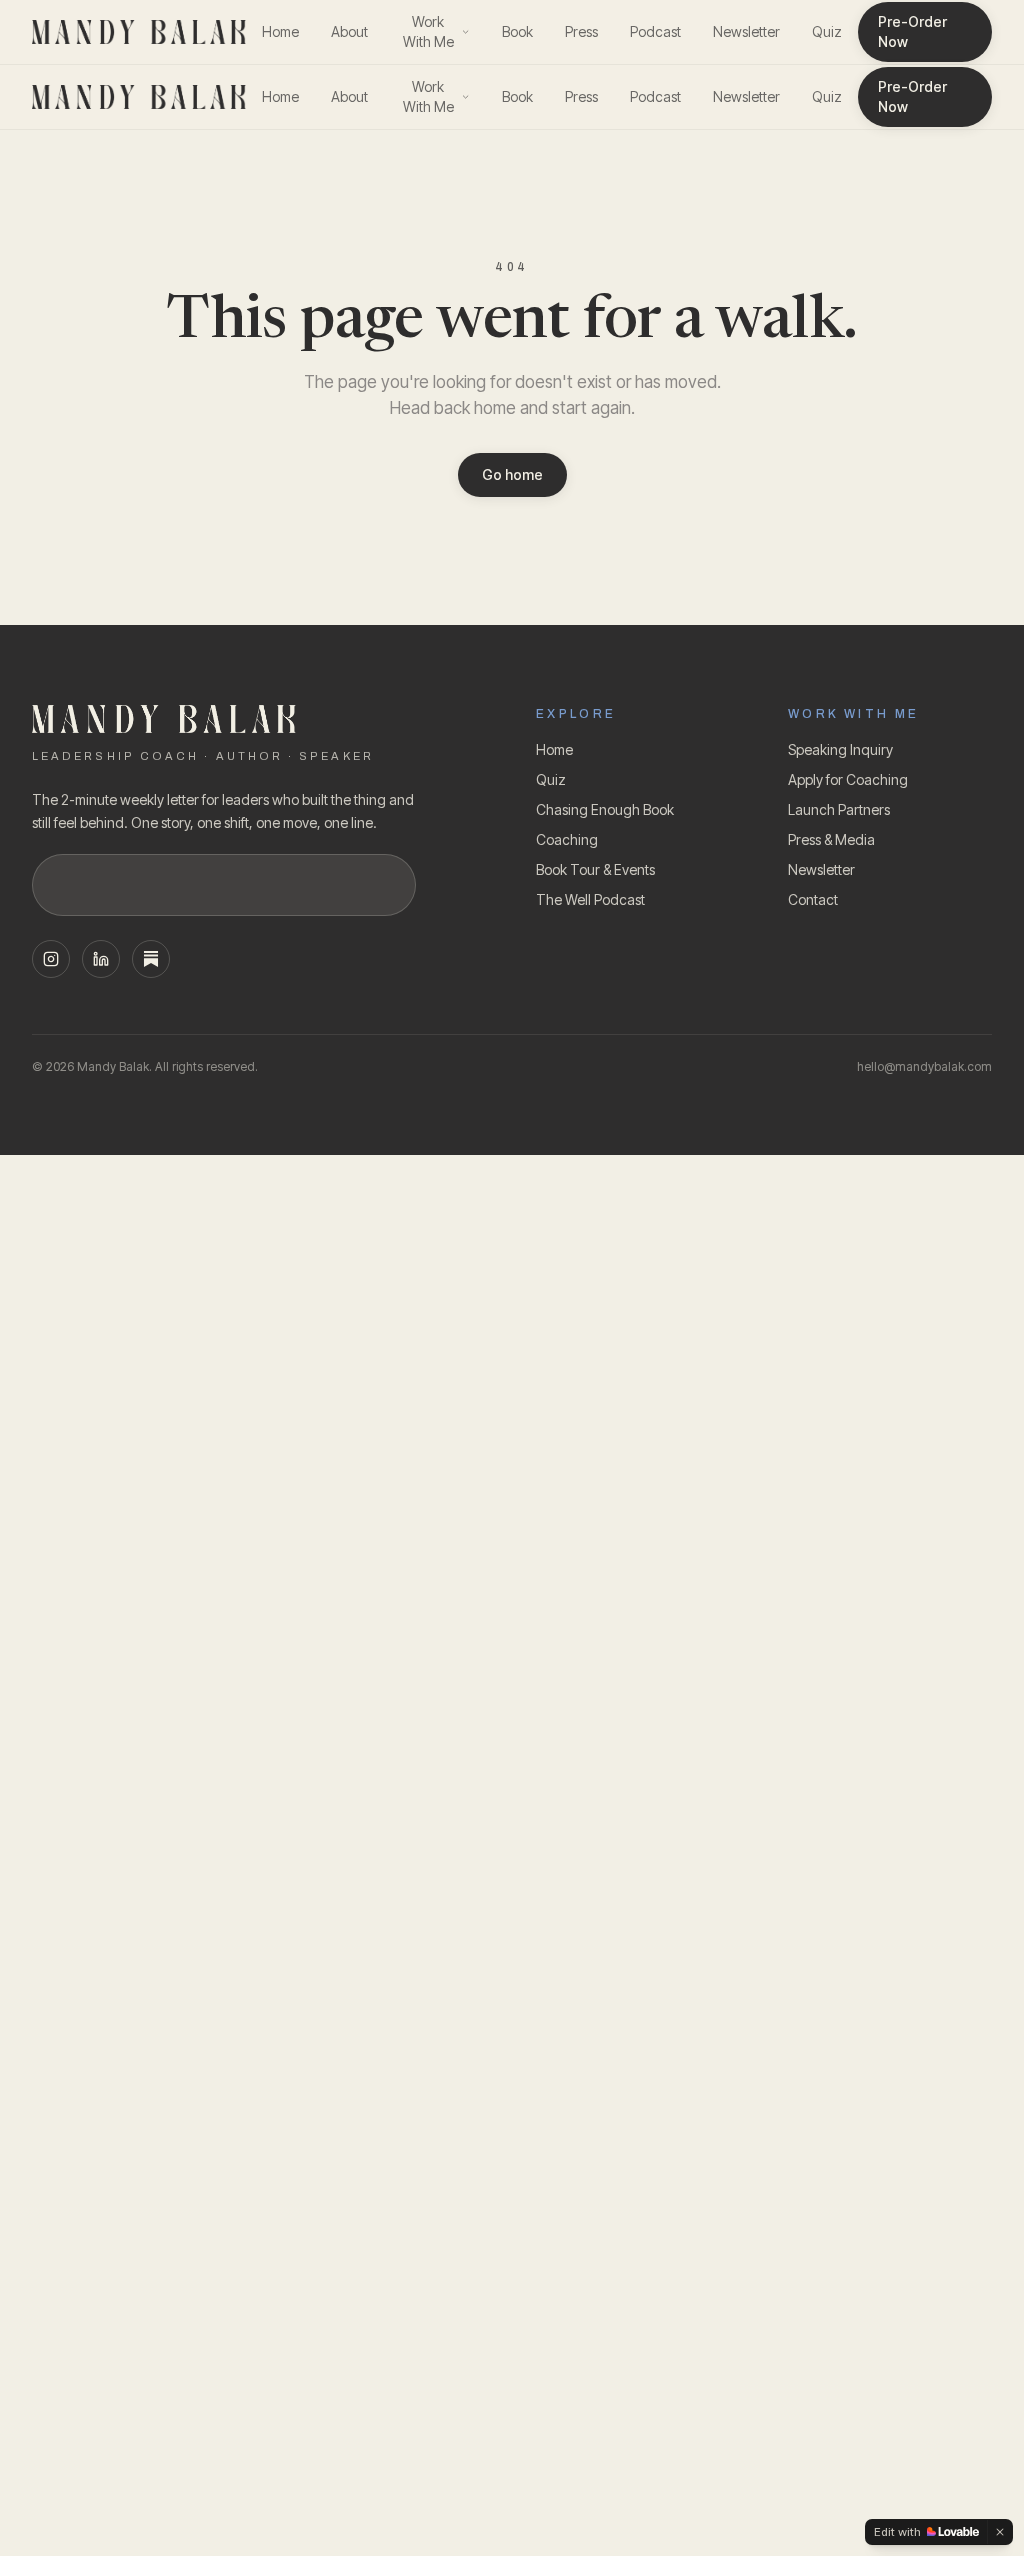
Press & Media (831, 839)
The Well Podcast (590, 899)
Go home (512, 474)
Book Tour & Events (595, 869)
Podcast (655, 31)
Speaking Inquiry (840, 749)
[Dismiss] (1000, 2532)
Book (517, 31)
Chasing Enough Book (605, 809)
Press (581, 31)
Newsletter (746, 31)
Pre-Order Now (912, 31)
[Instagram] (51, 959)
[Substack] (151, 959)
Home (280, 31)
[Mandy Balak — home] (139, 32)
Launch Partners (839, 809)
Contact (813, 899)
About (349, 31)
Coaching (567, 839)
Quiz (827, 31)
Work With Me (428, 31)
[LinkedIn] (101, 959)
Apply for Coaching (848, 779)
